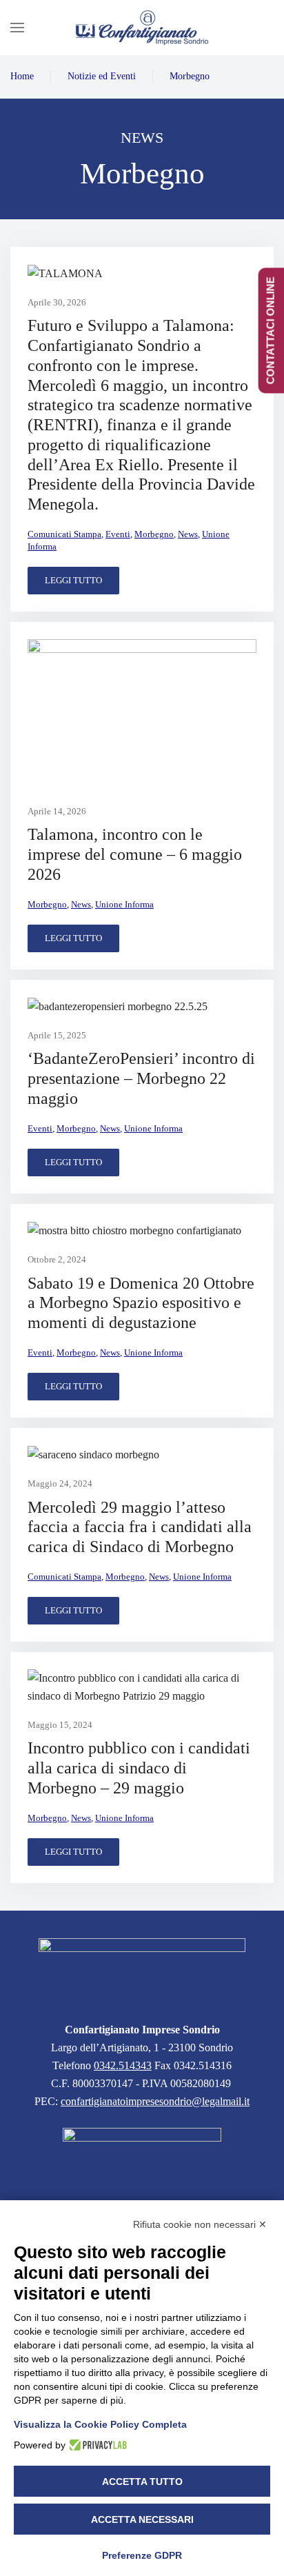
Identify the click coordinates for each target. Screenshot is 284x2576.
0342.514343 (123, 2065)
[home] (142, 1972)
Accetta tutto (142, 2482)
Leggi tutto (73, 580)
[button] (17, 28)
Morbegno (190, 76)
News (188, 534)
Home (22, 76)
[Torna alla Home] (142, 28)
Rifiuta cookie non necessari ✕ (200, 2224)
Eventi (118, 534)
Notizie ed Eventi (102, 76)
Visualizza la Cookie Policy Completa (100, 2424)
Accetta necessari (142, 2519)
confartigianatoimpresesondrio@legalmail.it (155, 2101)
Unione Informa (124, 904)
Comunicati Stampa (64, 534)
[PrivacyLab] (96, 2445)
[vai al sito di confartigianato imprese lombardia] (142, 2158)
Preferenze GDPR (142, 2555)
